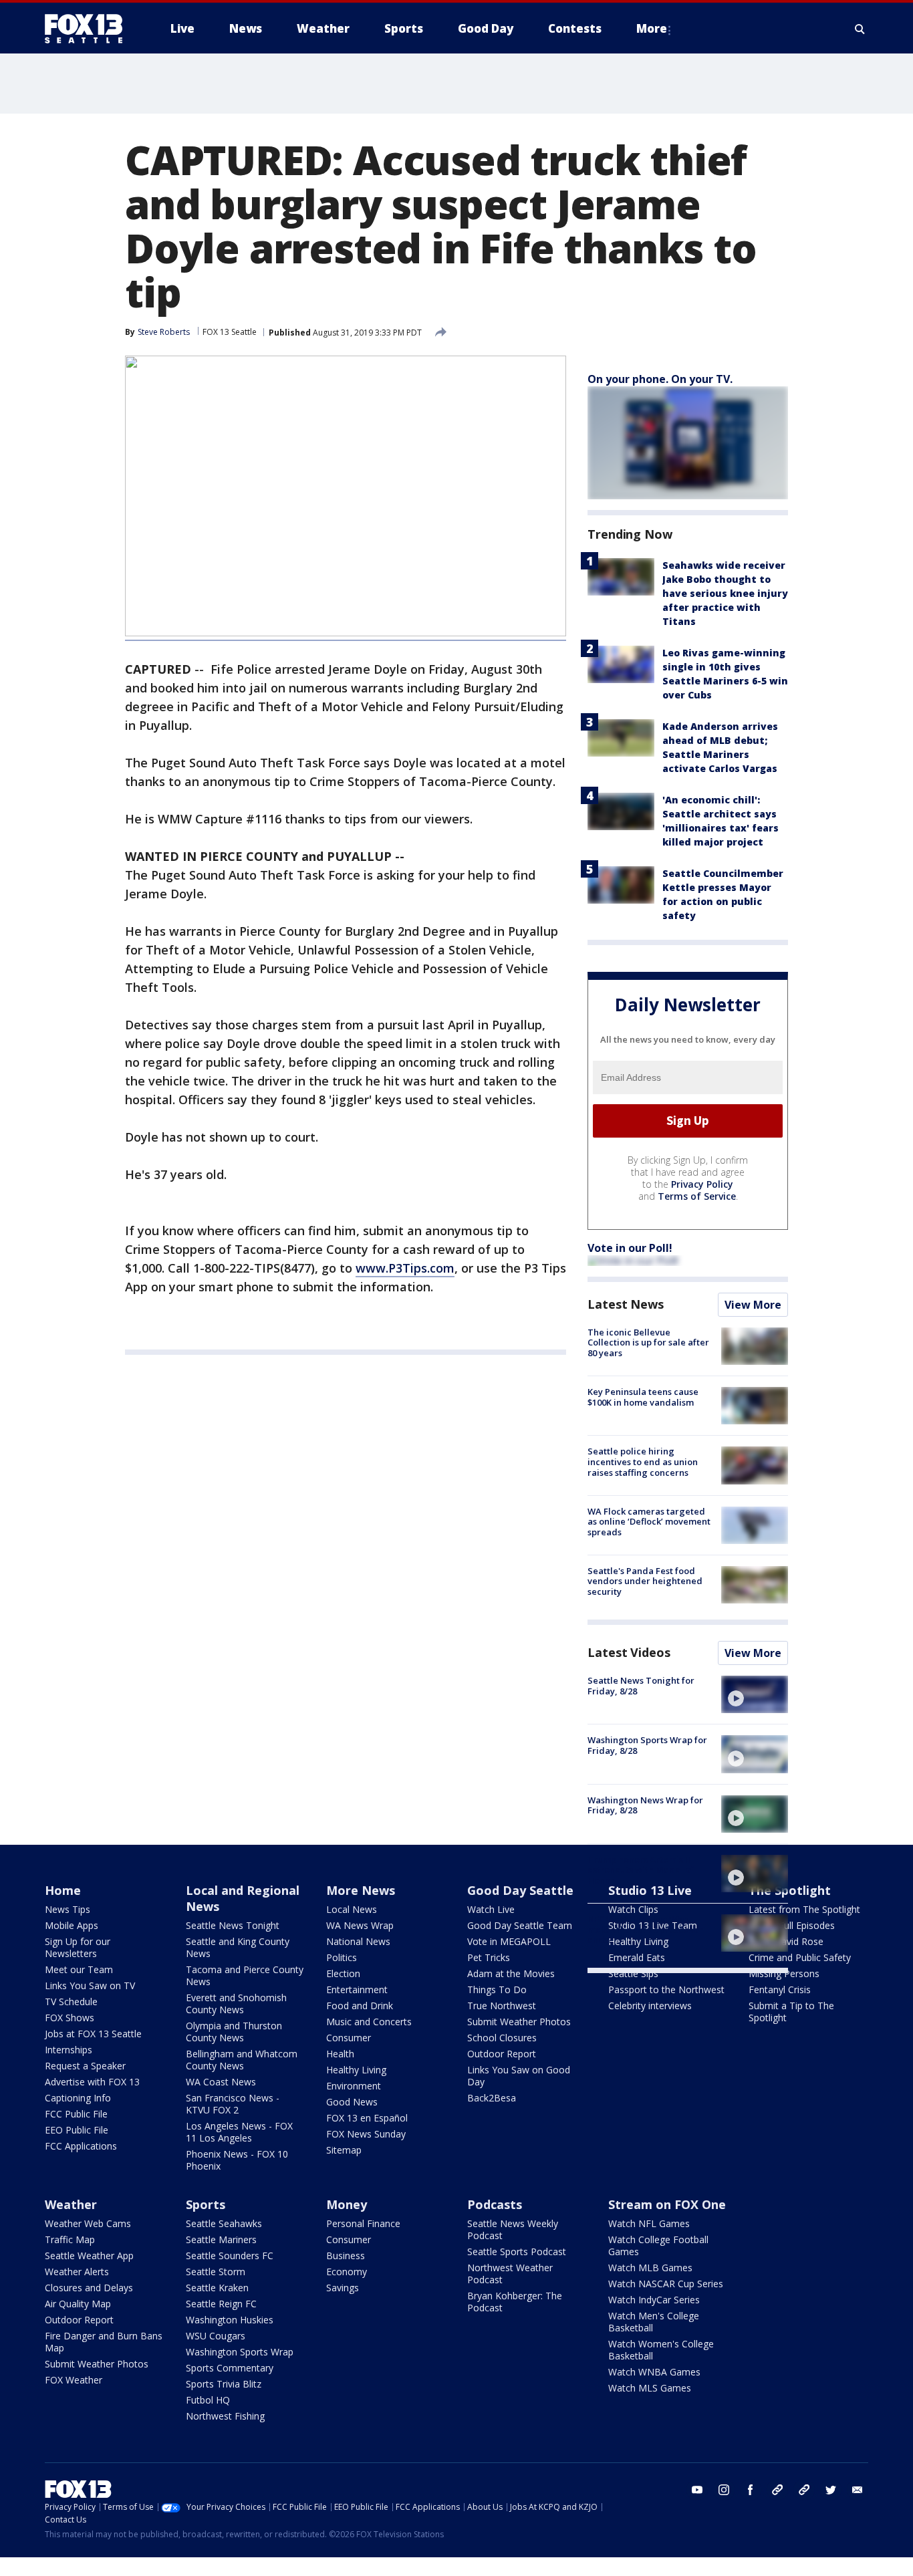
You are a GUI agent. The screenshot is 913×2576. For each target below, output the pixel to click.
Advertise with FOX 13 (92, 2082)
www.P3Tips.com (405, 1268)
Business (346, 2256)
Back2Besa (492, 2098)
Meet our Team (79, 1969)
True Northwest (502, 2006)
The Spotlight (790, 1890)
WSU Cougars (216, 2336)
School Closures (502, 2038)
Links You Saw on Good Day (519, 2076)
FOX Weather (74, 2380)
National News (358, 1941)
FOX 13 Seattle (230, 332)
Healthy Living (356, 2070)
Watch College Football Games (658, 2245)
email (858, 2490)
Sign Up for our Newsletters (78, 1947)
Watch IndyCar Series (654, 2300)
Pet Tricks (489, 1957)
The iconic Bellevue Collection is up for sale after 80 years (648, 1342)
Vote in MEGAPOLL (509, 1941)
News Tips (68, 1909)
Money (347, 2204)
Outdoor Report (502, 2054)
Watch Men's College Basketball (654, 2322)
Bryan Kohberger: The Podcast (515, 2302)
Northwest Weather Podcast (510, 2274)
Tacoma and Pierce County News (245, 1975)
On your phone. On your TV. (660, 379)
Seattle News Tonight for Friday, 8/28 (641, 1686)
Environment (354, 2086)
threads (804, 2490)
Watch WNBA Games (654, 2372)
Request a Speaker (85, 2066)
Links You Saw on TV (90, 1985)
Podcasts (495, 2204)
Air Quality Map (78, 2304)
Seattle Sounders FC (230, 2256)
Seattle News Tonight (233, 1925)
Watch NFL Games (649, 2223)
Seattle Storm (216, 2272)
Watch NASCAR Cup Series (666, 2284)
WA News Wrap (360, 1925)
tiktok (777, 2490)
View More (753, 1305)
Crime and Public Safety (800, 1957)
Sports (206, 2204)
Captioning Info (78, 2098)
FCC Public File (76, 2114)
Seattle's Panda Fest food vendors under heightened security (645, 1581)
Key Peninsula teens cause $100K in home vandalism (643, 1397)
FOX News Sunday (366, 2134)
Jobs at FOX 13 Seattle (93, 2034)
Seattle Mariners (221, 2239)
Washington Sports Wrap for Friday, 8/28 (647, 1745)
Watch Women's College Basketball (661, 2350)
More (652, 28)
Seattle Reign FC (221, 2304)
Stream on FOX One (667, 2204)
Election (343, 1973)
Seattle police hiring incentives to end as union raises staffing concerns (643, 1461)
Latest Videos (629, 1652)
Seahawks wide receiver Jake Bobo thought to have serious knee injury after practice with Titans (725, 593)
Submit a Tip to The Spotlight (791, 2012)
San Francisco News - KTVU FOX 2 (233, 2104)
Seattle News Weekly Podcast (513, 2229)
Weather (71, 2204)
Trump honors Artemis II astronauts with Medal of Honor (641, 1870)
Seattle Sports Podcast (517, 2251)
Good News (352, 2102)
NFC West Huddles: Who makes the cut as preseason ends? (646, 1929)
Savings (343, 2288)
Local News (352, 1909)
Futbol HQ (208, 2400)
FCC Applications (81, 2146)
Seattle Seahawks (224, 2223)
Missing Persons (784, 1973)
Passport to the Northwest (666, 1989)
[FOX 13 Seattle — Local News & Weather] (89, 29)
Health (340, 2054)
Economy (347, 2272)
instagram (724, 2490)
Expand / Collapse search (860, 29)
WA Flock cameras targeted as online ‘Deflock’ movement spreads (649, 1522)
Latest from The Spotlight (804, 1909)
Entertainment (357, 1989)
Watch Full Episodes (792, 1925)
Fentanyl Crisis (780, 1989)
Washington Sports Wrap (240, 2352)
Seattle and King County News (238, 1947)
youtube (697, 2490)
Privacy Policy (702, 1184)
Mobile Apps (72, 1925)
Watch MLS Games (650, 2388)
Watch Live (491, 1909)
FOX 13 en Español (367, 2118)
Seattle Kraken (217, 2288)
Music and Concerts (369, 2022)
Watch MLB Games (650, 2268)
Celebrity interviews (650, 2006)
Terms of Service (697, 1196)
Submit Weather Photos (519, 2022)
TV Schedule (71, 2002)
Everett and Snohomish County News (236, 2004)
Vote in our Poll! (630, 1248)
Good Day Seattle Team (520, 1925)
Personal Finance (363, 2223)
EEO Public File (77, 2130)
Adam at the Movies (511, 1973)
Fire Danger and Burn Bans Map (104, 2342)
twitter (831, 2490)
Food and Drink (360, 2006)
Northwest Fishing (225, 2416)
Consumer (349, 2038)
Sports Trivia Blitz (224, 2384)
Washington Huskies (230, 2320)
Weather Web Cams (88, 2223)
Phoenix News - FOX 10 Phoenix (237, 2160)
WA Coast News (221, 2082)
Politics (342, 1957)
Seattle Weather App (89, 2256)
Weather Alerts (77, 2272)
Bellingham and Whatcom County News (242, 2060)
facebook (751, 2490)
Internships (69, 2050)
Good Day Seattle (520, 1890)
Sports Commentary (230, 2368)
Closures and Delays (89, 2288)
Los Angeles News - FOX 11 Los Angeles (239, 2132)
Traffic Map (70, 2239)
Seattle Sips (633, 1973)
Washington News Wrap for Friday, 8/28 (645, 1805)
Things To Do (497, 1989)
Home (63, 1890)
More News (361, 1890)
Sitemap (344, 2150)
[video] (755, 1694)
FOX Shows (70, 2018)
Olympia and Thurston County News (234, 2032)
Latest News (626, 1304)
